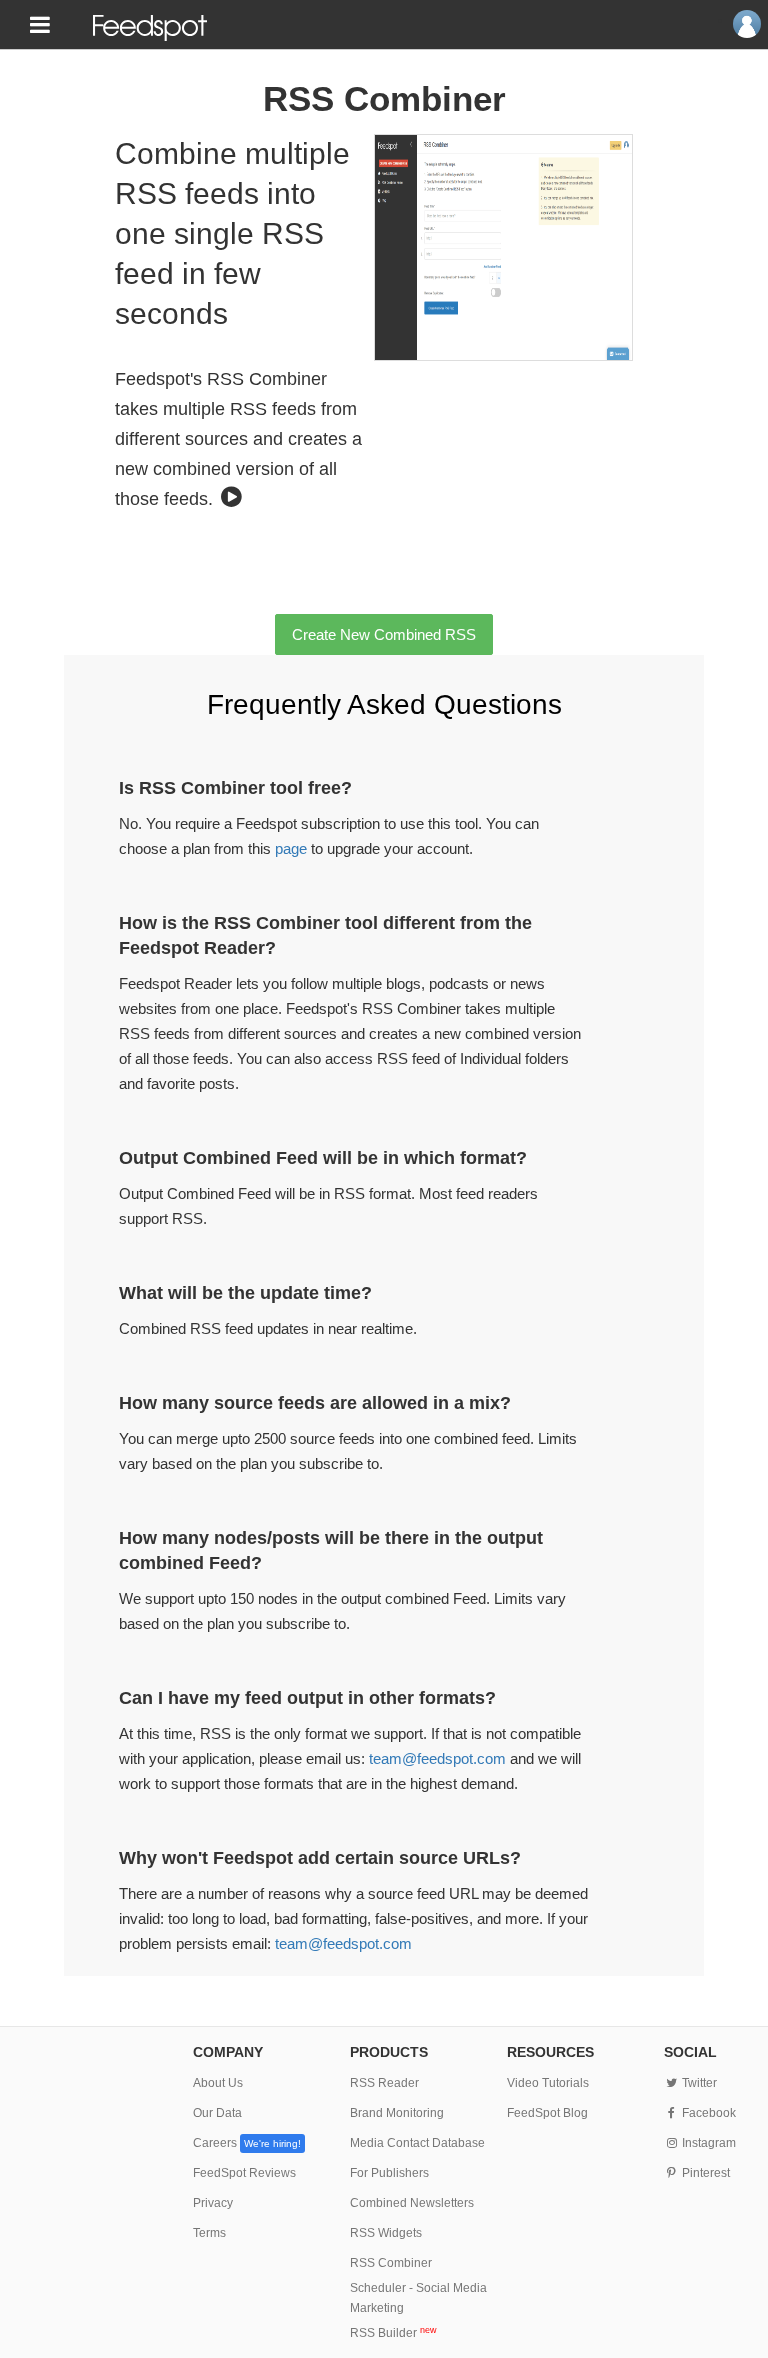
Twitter (698, 2083)
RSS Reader (384, 2083)
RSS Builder (393, 2333)
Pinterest (704, 2173)
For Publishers (389, 2173)
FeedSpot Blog (547, 2113)
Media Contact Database (417, 2143)
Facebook (707, 2113)
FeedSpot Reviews (244, 2173)
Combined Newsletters (412, 2203)
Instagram (707, 2143)
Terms (209, 2233)
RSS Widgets (386, 2233)
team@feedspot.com (437, 1758)
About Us (218, 2083)
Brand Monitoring (397, 2113)
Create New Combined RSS (384, 634)
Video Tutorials (548, 2083)
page (291, 848)
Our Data (217, 2113)
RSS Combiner (391, 2263)
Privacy (213, 2203)
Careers (247, 2143)
